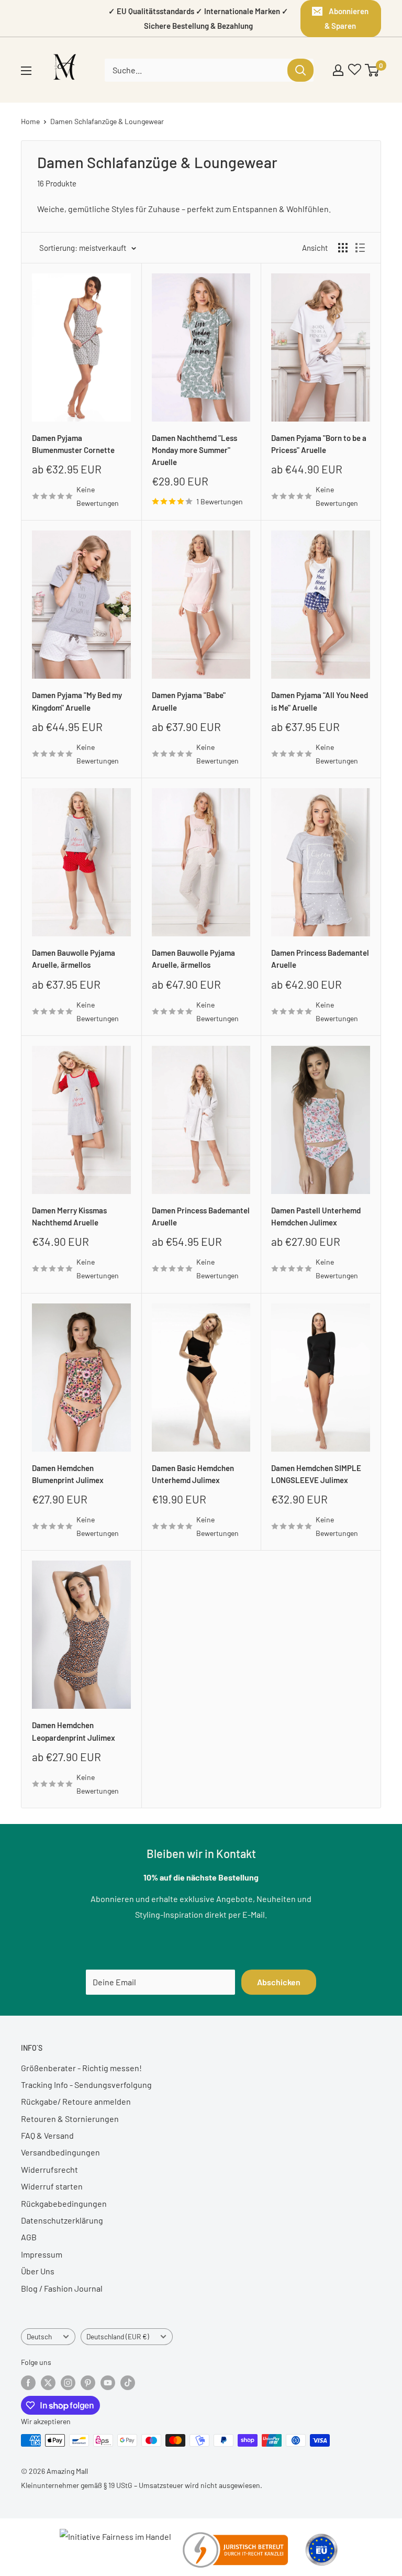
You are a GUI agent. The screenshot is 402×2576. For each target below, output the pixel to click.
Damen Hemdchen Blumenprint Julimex (68, 1474)
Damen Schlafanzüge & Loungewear (107, 121)
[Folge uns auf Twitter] (48, 2382)
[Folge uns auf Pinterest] (88, 2382)
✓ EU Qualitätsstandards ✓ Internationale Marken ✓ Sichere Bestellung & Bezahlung (198, 18)
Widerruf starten (52, 2186)
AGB (29, 2237)
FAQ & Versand (47, 2135)
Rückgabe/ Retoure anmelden (76, 2101)
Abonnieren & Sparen (347, 18)
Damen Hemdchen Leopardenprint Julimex (74, 1731)
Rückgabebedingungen (64, 2203)
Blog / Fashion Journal (62, 2288)
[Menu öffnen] (26, 71)
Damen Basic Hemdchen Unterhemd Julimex (193, 1474)
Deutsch (39, 2336)
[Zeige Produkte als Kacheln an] (343, 248)
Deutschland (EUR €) (118, 2336)
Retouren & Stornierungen (70, 2119)
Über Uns (38, 2271)
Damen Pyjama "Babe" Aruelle (189, 701)
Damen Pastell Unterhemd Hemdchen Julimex (316, 1216)
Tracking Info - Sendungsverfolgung (86, 2085)
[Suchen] (300, 70)
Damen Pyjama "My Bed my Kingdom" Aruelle (77, 701)
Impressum (42, 2254)
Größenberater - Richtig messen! (81, 2068)
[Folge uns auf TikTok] (128, 2382)
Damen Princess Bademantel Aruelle (320, 959)
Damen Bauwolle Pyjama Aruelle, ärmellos (74, 959)
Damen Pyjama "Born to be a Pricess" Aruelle (319, 444)
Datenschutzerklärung (62, 2220)
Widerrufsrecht (49, 2169)
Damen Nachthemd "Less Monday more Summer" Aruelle (194, 450)
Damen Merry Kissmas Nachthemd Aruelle (69, 1216)
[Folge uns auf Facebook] (28, 2382)
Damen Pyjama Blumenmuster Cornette (73, 444)
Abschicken (279, 1982)
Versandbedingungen (60, 2152)
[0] (372, 70)
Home (30, 121)
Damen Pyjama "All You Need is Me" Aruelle (320, 701)
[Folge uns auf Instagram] (68, 2382)
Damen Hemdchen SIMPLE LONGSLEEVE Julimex (316, 1474)
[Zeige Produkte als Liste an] (360, 248)
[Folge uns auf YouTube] (108, 2382)
